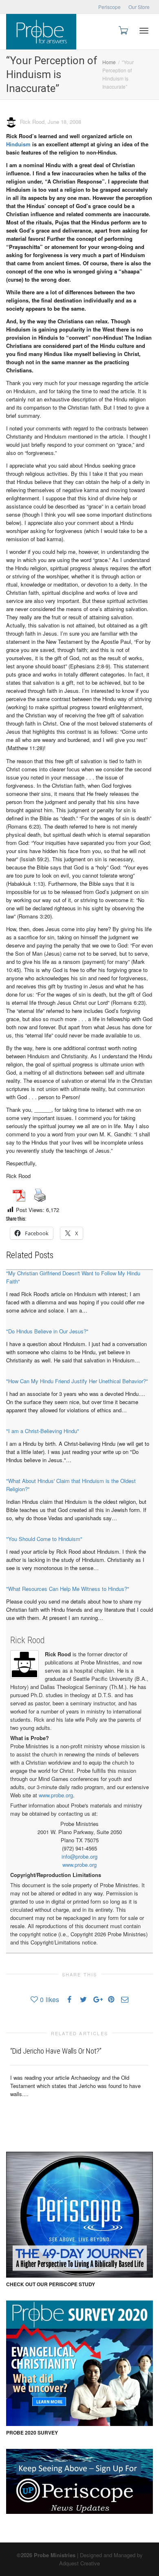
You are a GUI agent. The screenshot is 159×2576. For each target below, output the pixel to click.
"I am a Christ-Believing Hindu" (43, 1431)
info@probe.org (79, 1856)
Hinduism (18, 144)
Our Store (139, 7)
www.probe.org (56, 1795)
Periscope (109, 7)
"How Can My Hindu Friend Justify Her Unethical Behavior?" (77, 1381)
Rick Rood (28, 1640)
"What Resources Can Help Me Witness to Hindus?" (68, 1589)
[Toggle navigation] (144, 31)
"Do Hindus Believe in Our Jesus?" (47, 1331)
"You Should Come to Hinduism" (44, 1539)
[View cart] (123, 30)
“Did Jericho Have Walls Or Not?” (56, 2051)
